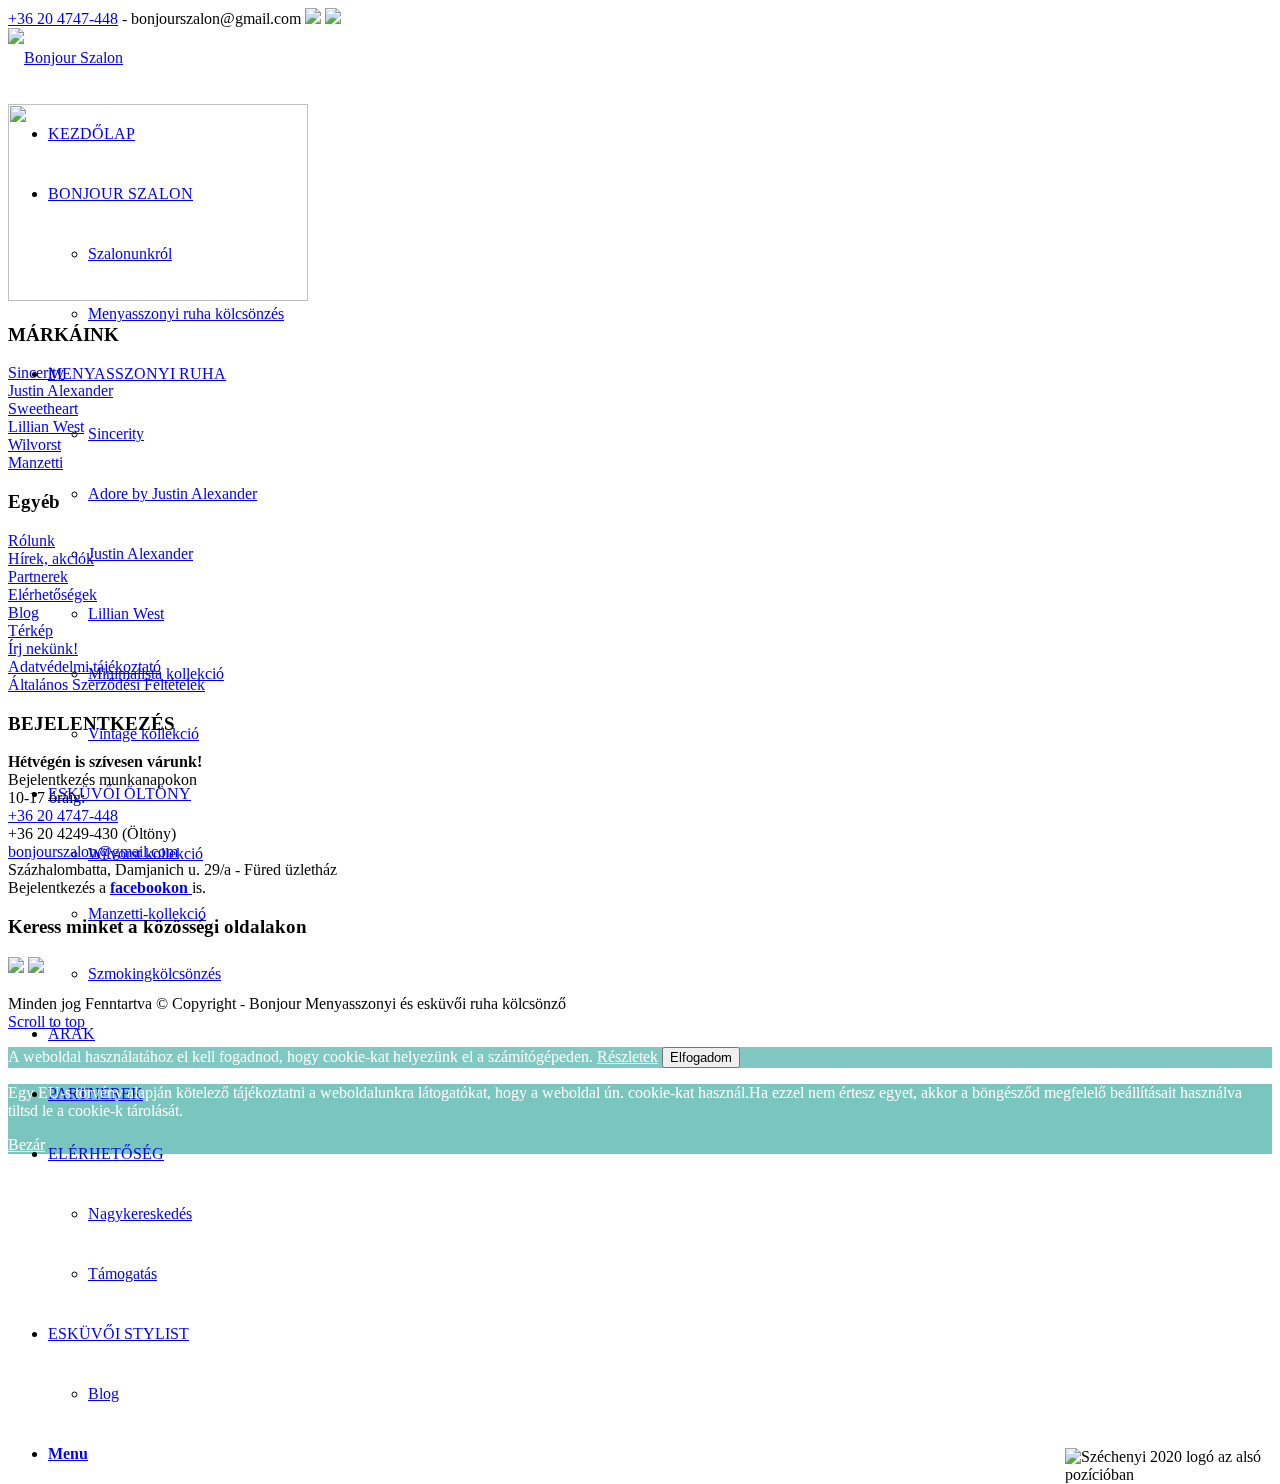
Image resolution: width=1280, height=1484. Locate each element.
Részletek (627, 1056)
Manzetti (35, 462)
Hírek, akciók (51, 558)
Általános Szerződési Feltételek (106, 684)
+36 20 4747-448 (63, 18)
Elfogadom (701, 1057)
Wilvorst (34, 444)
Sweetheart (43, 408)
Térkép (30, 630)
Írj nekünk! (43, 648)
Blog (103, 1393)
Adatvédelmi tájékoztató (84, 666)
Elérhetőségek (52, 594)
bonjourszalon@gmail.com (93, 851)
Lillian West (46, 426)
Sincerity (36, 372)
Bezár (26, 1144)
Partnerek (38, 576)
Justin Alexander (60, 390)
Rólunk (31, 540)
